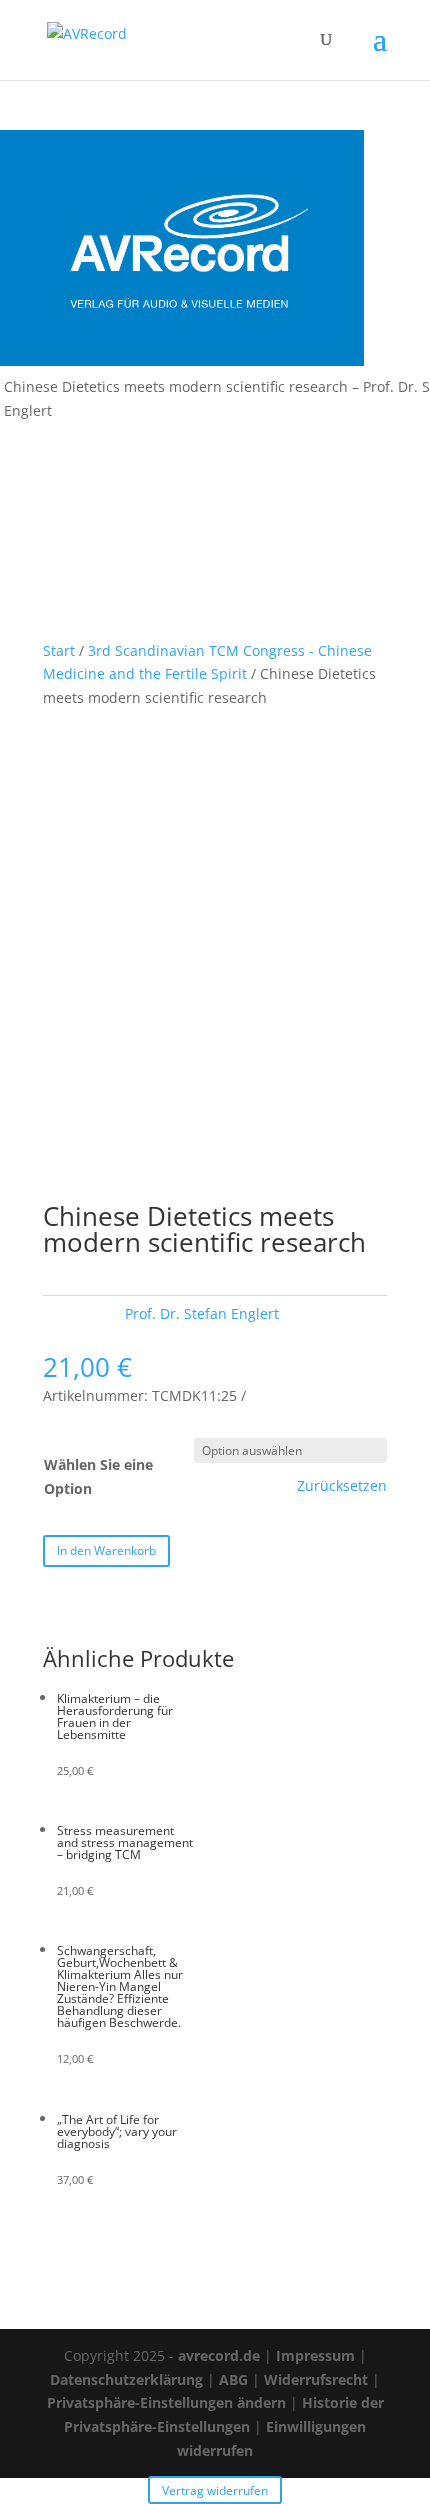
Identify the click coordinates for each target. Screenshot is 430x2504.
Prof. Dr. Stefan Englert (202, 1313)
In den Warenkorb (106, 1550)
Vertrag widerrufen (215, 2490)
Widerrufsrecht (316, 2379)
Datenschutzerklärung (126, 2379)
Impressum (315, 2355)
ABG (233, 2379)
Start (59, 650)
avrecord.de (219, 2355)
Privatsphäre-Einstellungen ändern (166, 2402)
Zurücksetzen (342, 1486)
